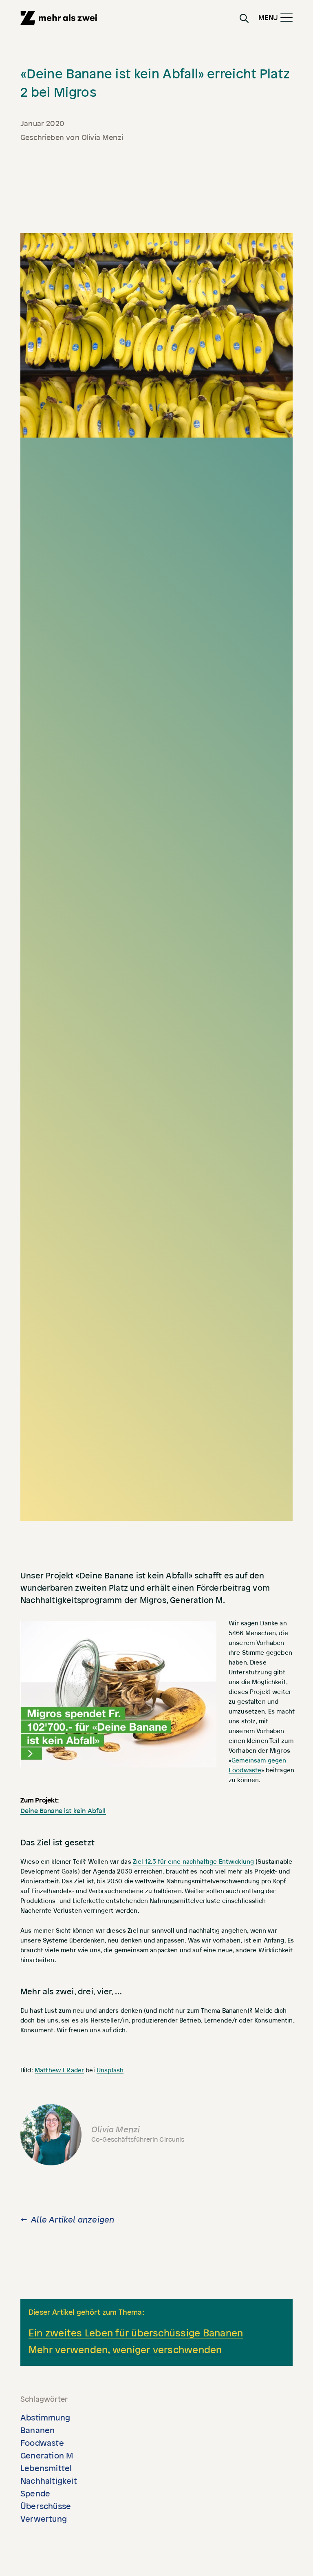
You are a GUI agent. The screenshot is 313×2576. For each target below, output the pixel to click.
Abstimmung (45, 2418)
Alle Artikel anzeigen (73, 2220)
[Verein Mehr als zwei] (59, 18)
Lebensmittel (46, 2469)
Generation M (47, 2456)
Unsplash (110, 2070)
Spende (35, 2494)
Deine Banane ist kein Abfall (63, 1811)
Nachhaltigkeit (49, 2481)
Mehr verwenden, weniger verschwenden (125, 2350)
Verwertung (44, 2519)
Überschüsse (46, 2507)
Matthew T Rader (59, 2070)
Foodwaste (42, 2443)
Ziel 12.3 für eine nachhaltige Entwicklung (193, 1862)
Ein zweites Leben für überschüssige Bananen (136, 2333)
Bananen (37, 2431)
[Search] (244, 18)
